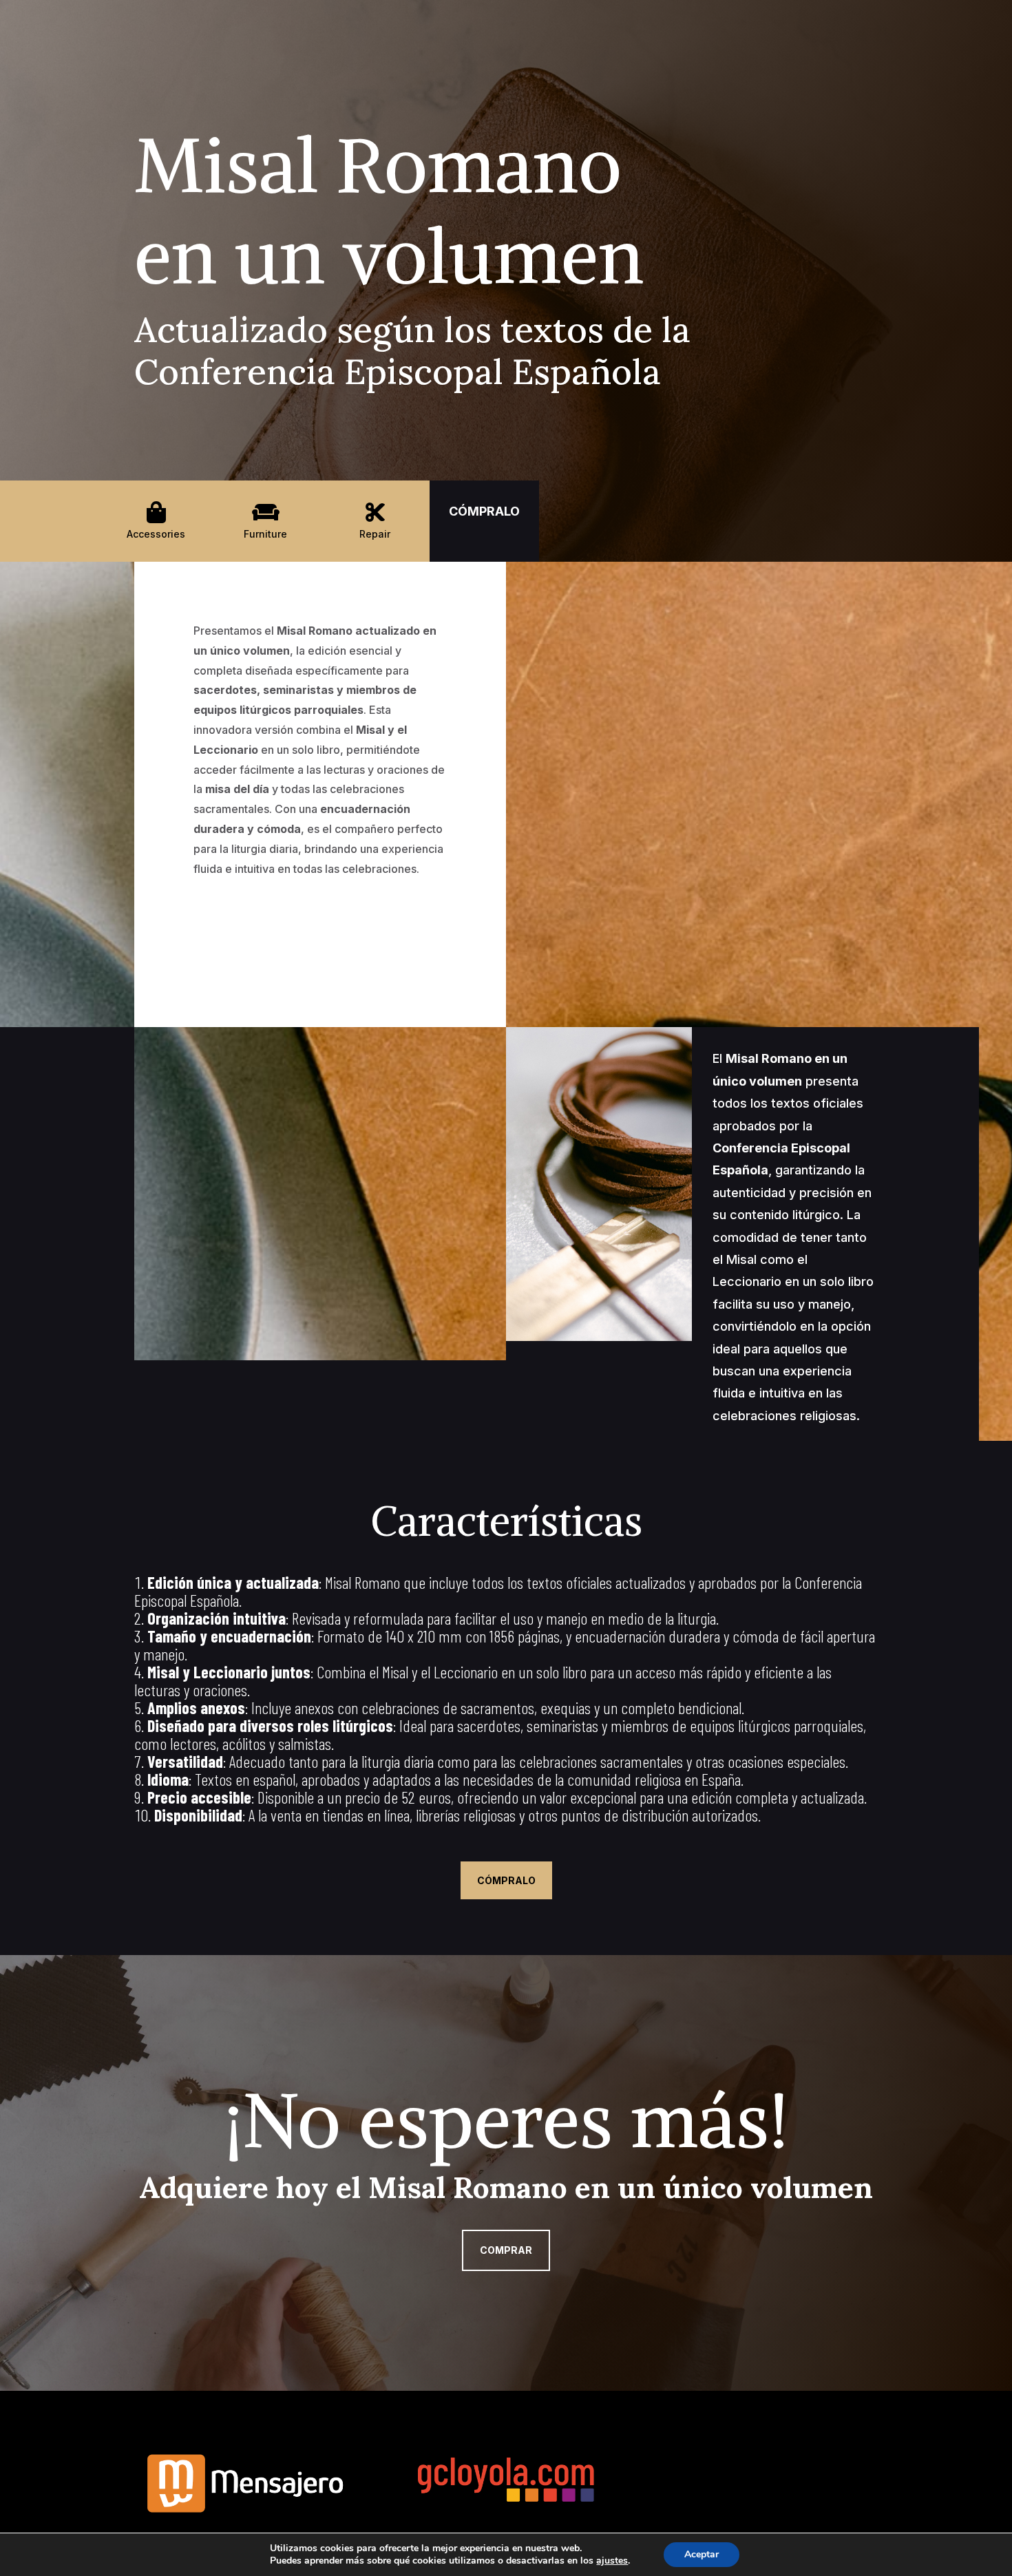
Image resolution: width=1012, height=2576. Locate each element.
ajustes (612, 2561)
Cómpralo (506, 1880)
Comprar (506, 2250)
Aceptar (702, 2554)
